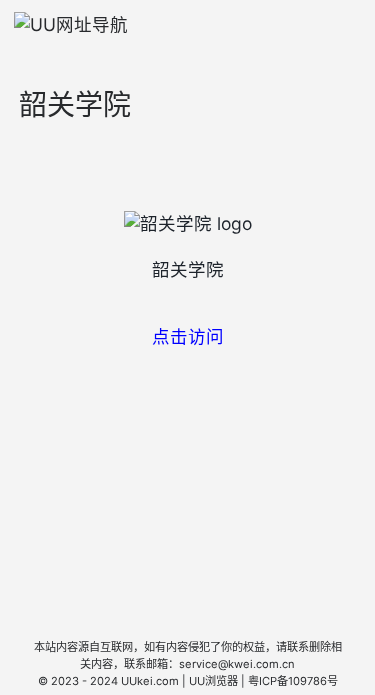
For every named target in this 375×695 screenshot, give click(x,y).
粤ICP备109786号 (293, 681)
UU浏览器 (213, 681)
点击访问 (188, 336)
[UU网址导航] (71, 25)
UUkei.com (150, 681)
